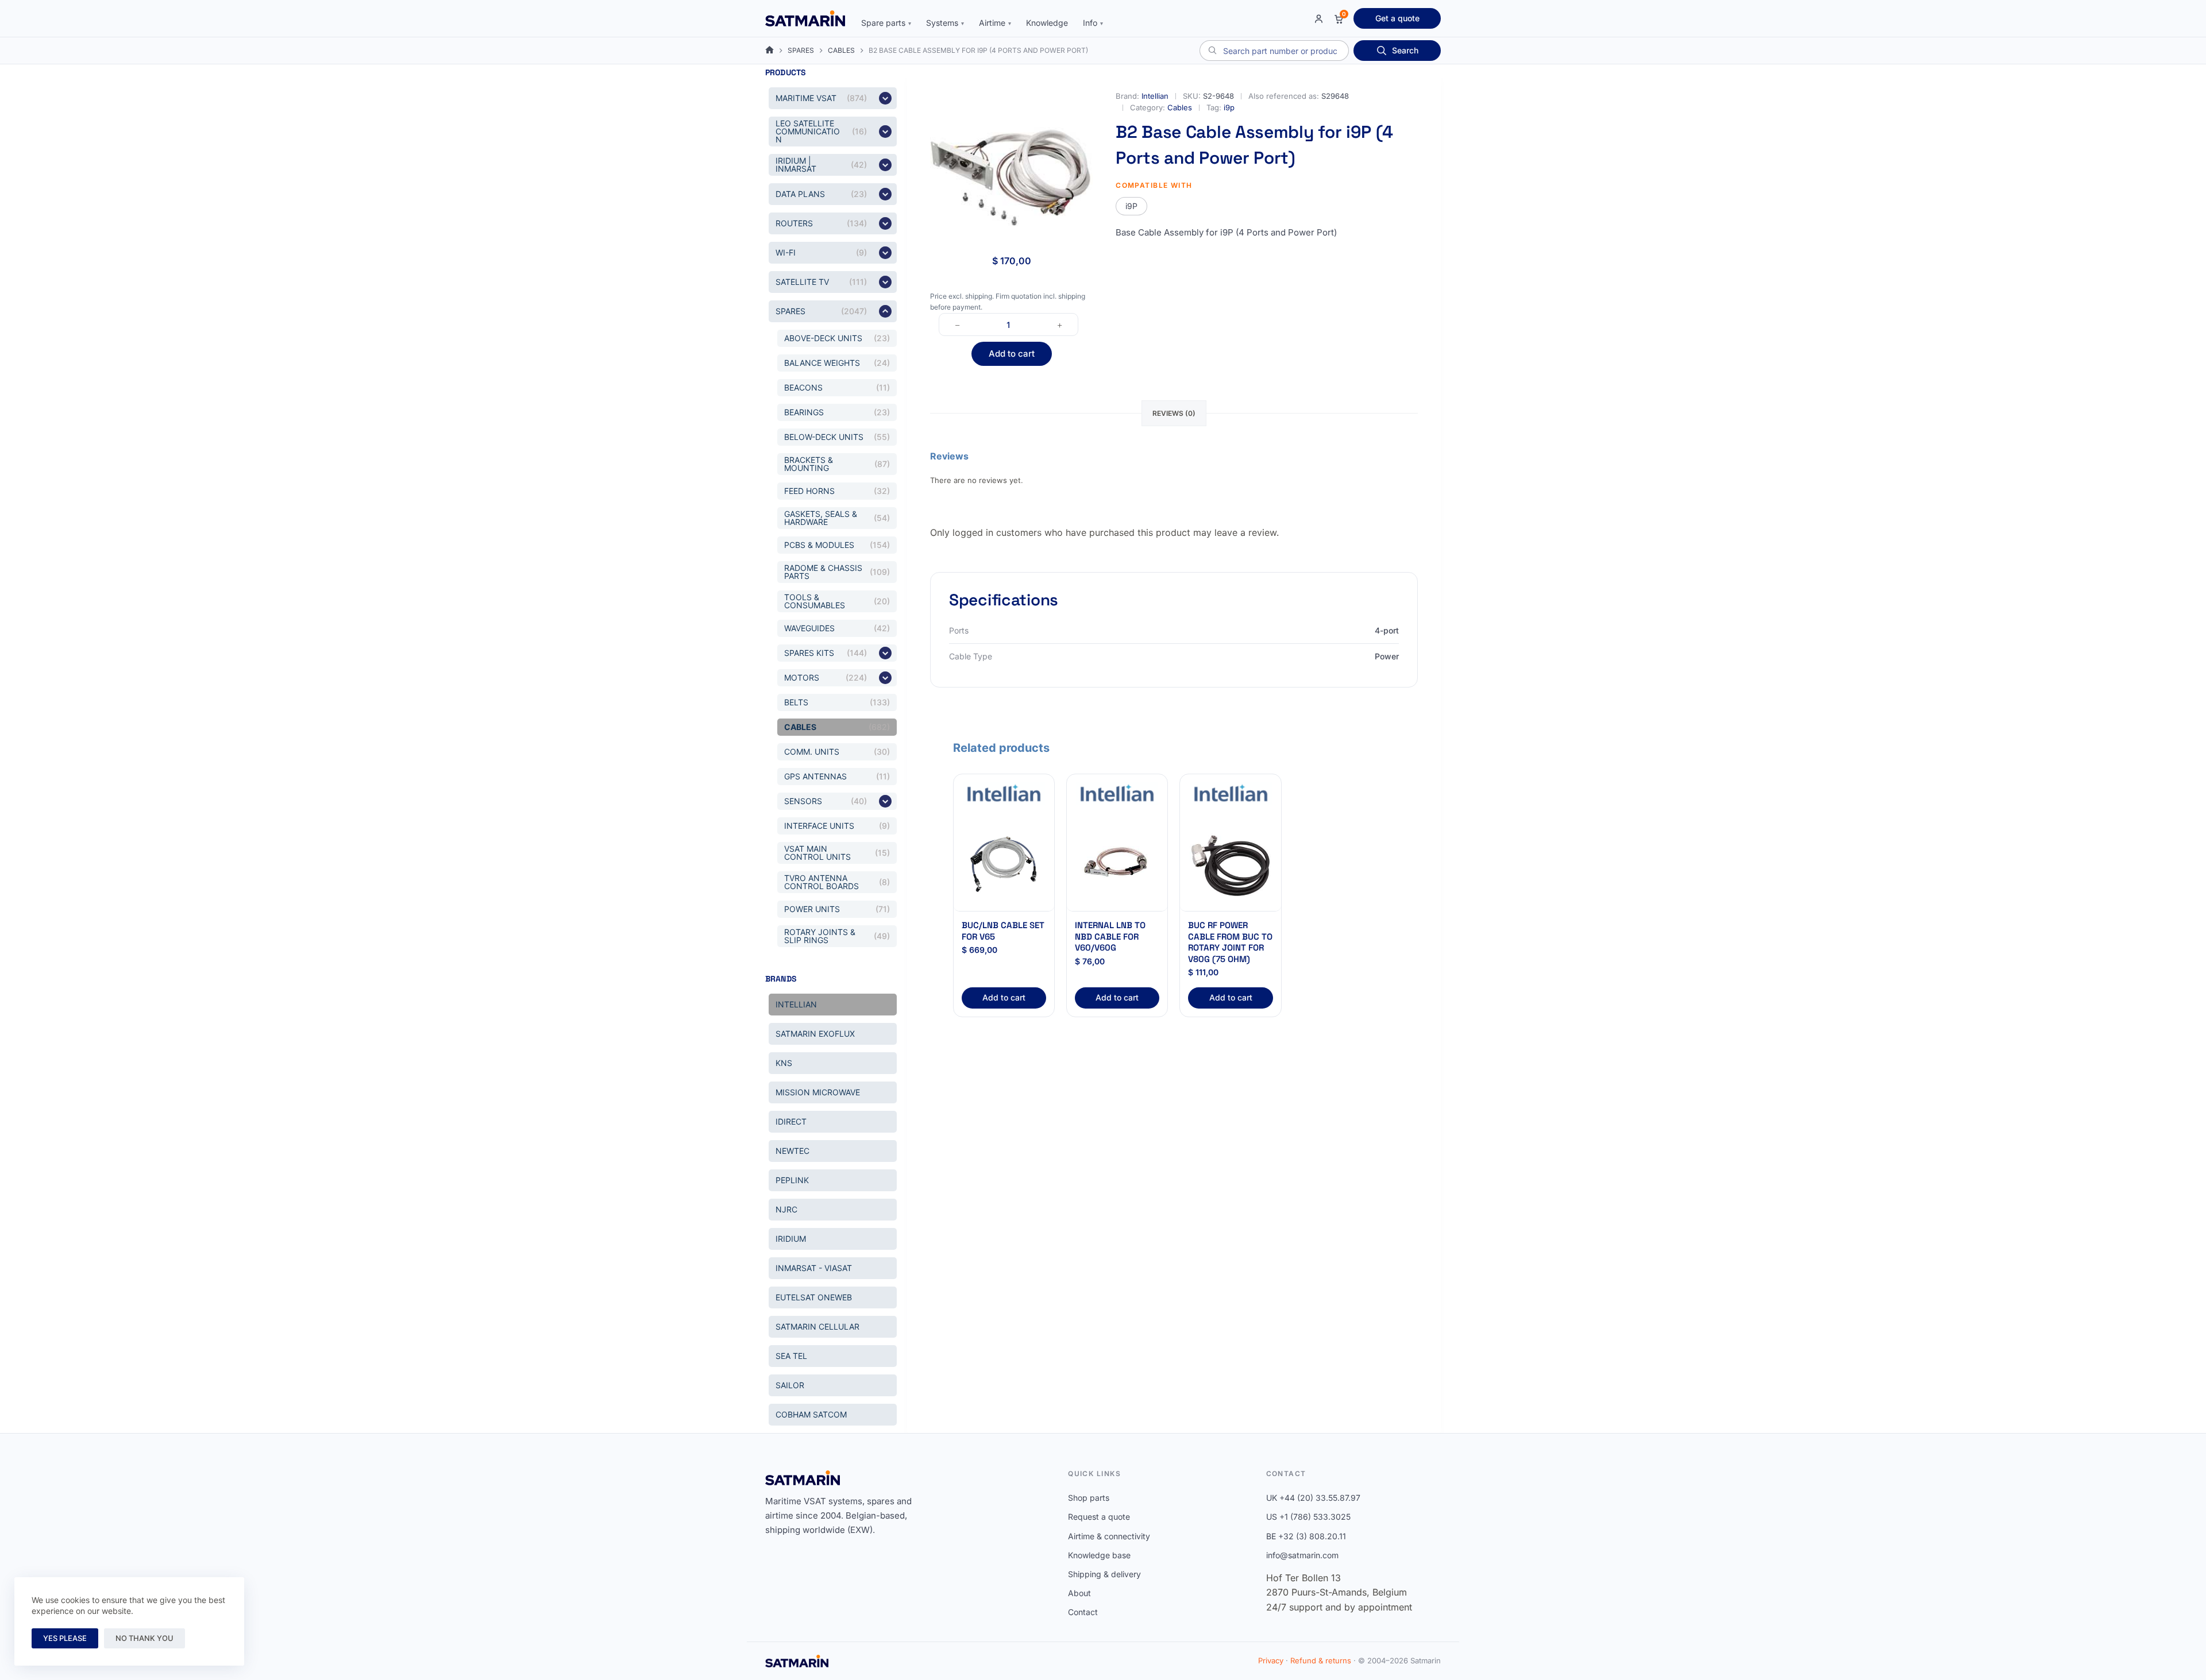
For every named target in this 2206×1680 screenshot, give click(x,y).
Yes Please (65, 1638)
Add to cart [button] (1004, 997)
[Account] (1319, 19)
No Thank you (144, 1638)
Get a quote (1397, 18)
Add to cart (1012, 354)
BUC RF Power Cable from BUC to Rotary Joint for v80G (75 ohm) (1230, 942)
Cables (1180, 107)
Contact (1083, 1612)
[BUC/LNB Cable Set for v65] (1004, 861)
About (1079, 1593)
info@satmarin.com (1302, 1555)
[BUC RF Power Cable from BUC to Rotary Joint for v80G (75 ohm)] (1230, 861)
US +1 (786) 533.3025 (1308, 1517)
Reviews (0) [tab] (1174, 413)
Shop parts (1089, 1498)
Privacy (1271, 1660)
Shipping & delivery (1104, 1574)
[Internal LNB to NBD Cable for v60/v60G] (1117, 861)
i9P (1131, 206)
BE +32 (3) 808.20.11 (1306, 1536)
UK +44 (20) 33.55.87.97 (1313, 1498)
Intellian (1155, 96)
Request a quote (1099, 1517)
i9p (1229, 107)
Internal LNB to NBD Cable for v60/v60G (1110, 936)
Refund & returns (1321, 1660)
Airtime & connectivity (1109, 1536)
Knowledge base (1099, 1555)
